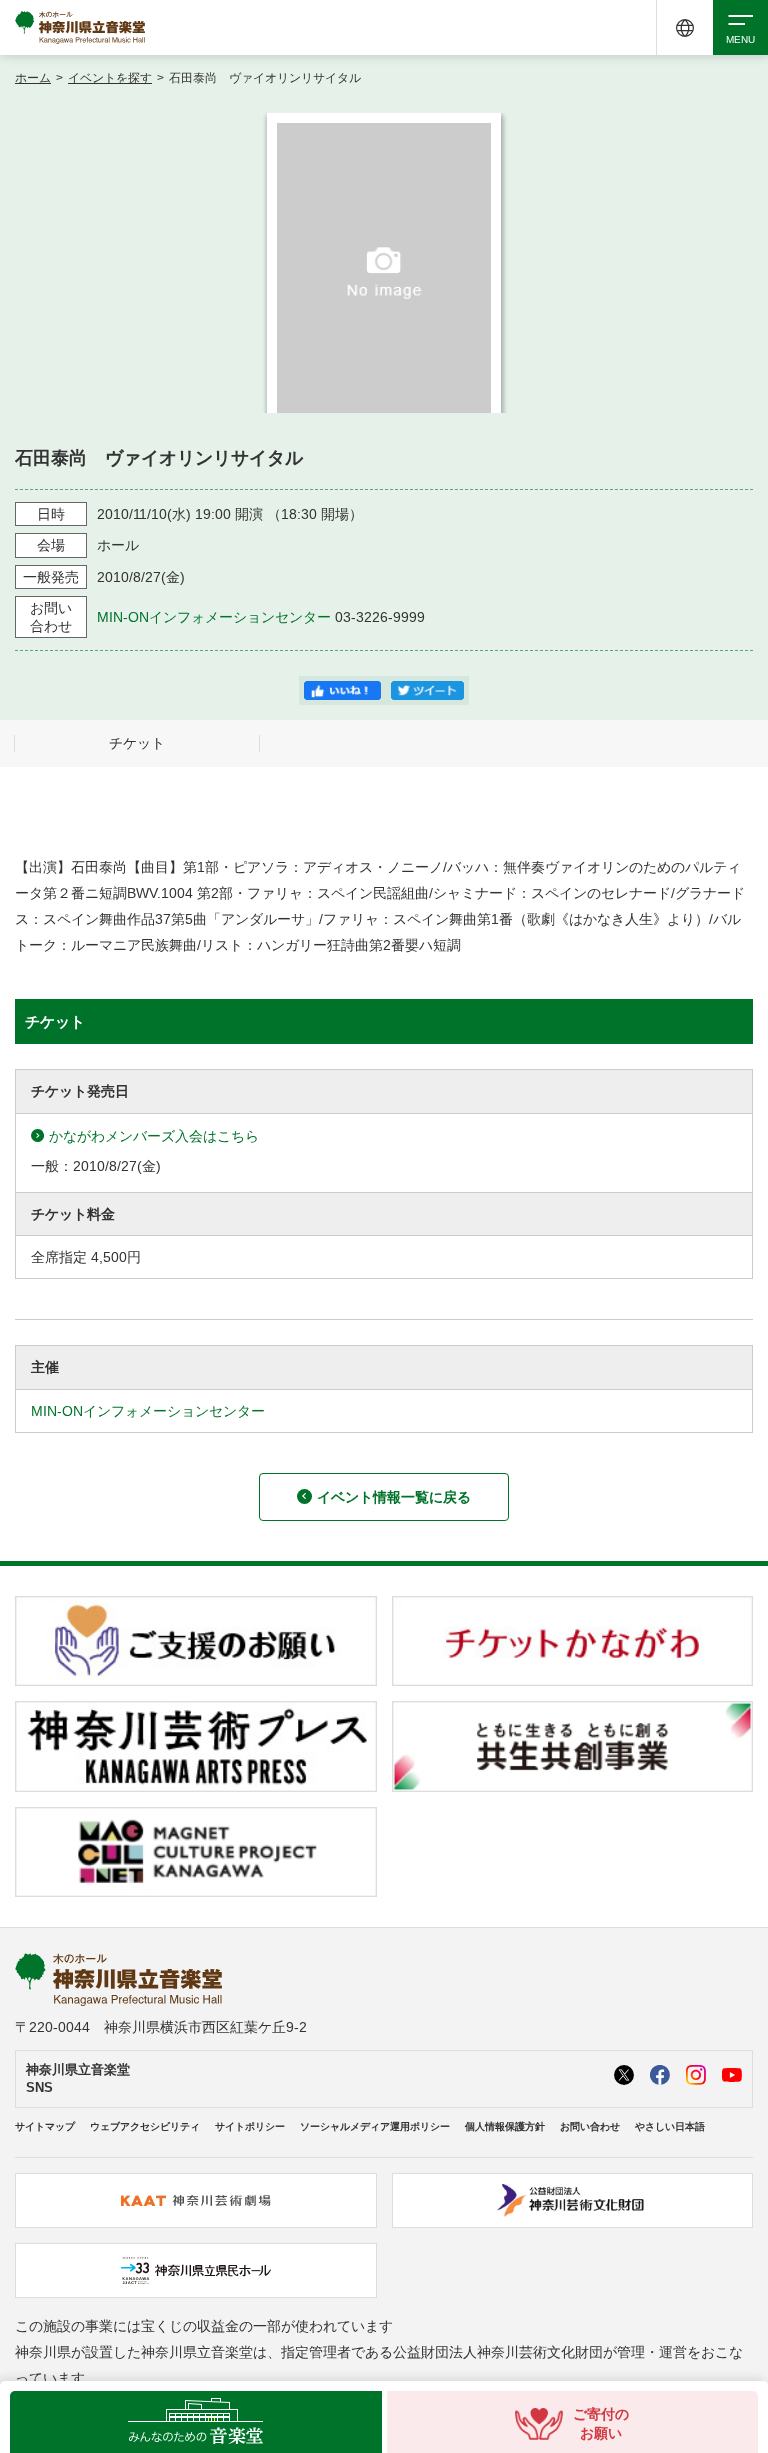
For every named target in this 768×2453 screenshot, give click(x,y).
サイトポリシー (250, 2126)
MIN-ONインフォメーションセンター (214, 617)
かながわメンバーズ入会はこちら (154, 1136)
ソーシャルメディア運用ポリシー (375, 2126)
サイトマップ (45, 2126)
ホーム (33, 78)
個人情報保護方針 (505, 2126)
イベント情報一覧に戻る (394, 1497)
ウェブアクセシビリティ (145, 2126)
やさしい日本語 (670, 2126)
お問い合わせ (590, 2126)
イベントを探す (110, 78)
